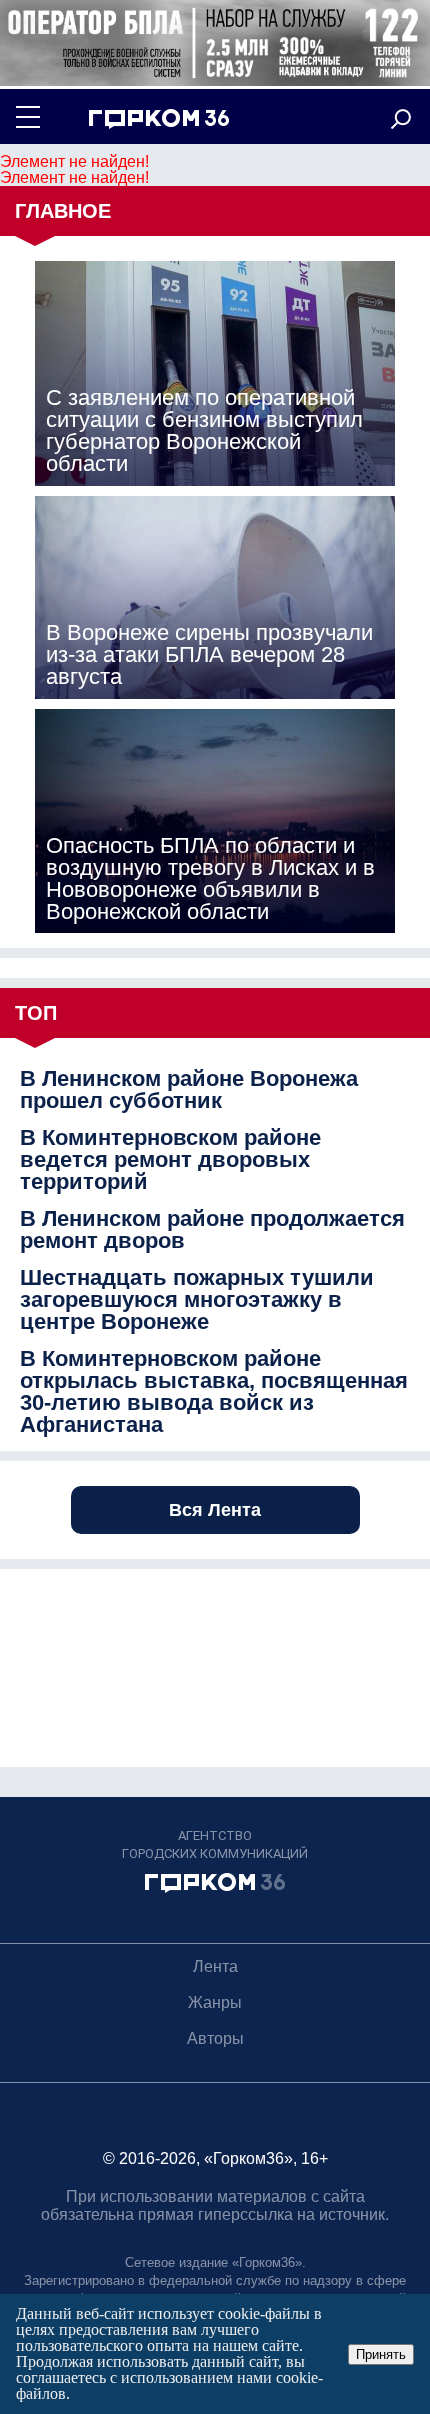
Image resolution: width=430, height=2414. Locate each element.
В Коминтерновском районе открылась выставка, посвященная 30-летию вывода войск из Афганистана (214, 1392)
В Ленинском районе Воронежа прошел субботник (189, 1090)
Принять (381, 2354)
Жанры (215, 2002)
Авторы (215, 2038)
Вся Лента (215, 1510)
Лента (215, 1966)
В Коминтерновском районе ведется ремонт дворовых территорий (170, 1160)
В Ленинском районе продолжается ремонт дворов (212, 1230)
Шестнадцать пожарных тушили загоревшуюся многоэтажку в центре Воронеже (197, 1300)
